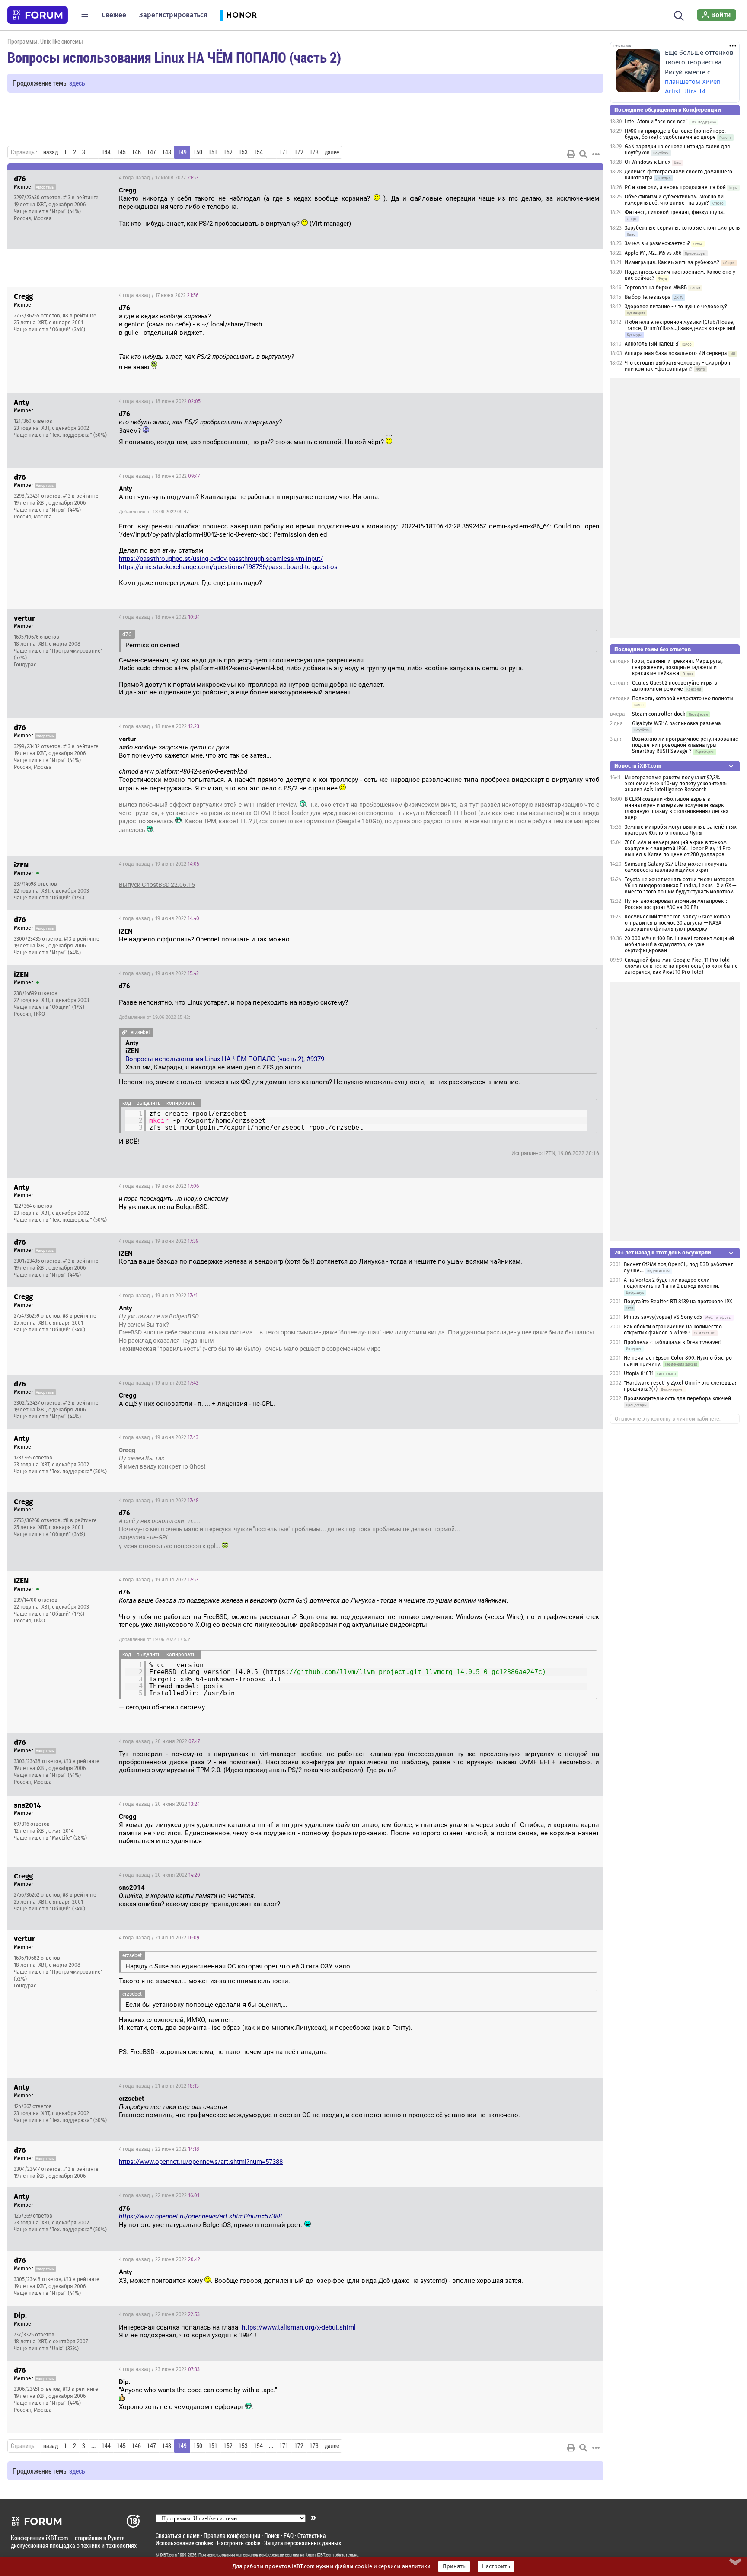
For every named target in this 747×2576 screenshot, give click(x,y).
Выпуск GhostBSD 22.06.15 (157, 885)
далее (332, 152)
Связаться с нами (178, 2536)
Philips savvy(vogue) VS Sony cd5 (663, 1317)
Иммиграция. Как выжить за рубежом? (672, 262)
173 (314, 152)
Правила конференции (232, 2536)
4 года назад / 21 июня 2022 (159, 1938)
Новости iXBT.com (638, 766)
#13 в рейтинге (81, 198)
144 (106, 152)
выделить (149, 1103)
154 (258, 152)
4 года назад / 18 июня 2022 (160, 401)
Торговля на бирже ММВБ (656, 288)
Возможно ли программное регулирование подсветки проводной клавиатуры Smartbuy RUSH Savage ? (685, 745)
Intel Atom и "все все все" (656, 122)
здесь (77, 83)
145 (121, 152)
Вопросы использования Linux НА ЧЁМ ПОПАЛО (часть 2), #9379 (225, 1059)
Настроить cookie (239, 2543)
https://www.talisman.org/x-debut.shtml (299, 2327)
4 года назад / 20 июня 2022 (159, 1741)
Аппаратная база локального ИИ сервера (676, 353)
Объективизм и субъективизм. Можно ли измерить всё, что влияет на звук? (674, 200)
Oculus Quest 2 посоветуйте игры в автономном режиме (675, 686)
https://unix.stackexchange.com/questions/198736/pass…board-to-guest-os (228, 567)
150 (198, 152)
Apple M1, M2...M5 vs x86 (653, 253)
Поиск (272, 2536)
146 (136, 152)
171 (284, 152)
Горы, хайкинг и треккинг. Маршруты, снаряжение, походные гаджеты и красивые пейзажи (677, 667)
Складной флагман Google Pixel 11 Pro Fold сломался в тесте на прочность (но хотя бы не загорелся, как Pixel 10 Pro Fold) (681, 966)
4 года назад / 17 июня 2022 (159, 178)
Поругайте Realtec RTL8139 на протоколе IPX (678, 1302)
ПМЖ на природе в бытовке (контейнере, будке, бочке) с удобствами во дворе (675, 134)
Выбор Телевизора (648, 297)
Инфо (590, 178)
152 (228, 152)
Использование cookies (184, 2543)
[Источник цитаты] (215, 316)
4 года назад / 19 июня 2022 (159, 864)
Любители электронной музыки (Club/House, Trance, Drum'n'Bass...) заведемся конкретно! (680, 325)
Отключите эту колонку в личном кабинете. (668, 1419)
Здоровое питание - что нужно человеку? (676, 307)
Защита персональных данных (303, 2543)
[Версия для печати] (571, 154)
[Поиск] (679, 15)
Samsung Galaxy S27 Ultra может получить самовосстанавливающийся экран (676, 867)
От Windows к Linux (648, 162)
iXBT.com (168, 2555)
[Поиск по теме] (583, 154)
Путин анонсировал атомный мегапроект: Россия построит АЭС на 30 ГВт (676, 904)
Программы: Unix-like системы (45, 41)
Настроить (496, 2566)
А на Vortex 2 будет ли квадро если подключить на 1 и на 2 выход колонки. (672, 1283)
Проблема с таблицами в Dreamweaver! (673, 1342)
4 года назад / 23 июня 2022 (159, 2369)
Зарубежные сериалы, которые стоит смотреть (682, 228)
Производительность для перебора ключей (677, 1398)
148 (167, 152)
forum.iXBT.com (319, 2555)
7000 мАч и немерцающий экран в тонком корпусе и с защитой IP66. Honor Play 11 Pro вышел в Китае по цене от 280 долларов (678, 848)
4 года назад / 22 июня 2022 (159, 2149)
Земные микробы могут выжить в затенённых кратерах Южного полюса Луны (681, 830)
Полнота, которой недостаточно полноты (683, 698)
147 (152, 152)
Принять (454, 2566)
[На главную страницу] (38, 15)
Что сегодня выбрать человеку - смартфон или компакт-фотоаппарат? (677, 366)
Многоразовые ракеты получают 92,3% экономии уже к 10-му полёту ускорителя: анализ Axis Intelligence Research (676, 784)
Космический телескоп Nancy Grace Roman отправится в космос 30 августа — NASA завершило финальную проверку (677, 923)
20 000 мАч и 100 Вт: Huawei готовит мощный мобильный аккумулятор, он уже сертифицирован (679, 944)
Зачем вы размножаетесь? (657, 243)
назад (51, 152)
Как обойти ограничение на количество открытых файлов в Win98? (673, 1330)
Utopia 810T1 (639, 1373)
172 (299, 152)
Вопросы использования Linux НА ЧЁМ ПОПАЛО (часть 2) (174, 57)
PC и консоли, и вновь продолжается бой (675, 187)
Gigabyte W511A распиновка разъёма (677, 723)
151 (213, 152)
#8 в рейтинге (80, 316)
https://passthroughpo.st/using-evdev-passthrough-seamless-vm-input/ (221, 559)
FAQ (289, 2536)
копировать (181, 1103)
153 (243, 152)
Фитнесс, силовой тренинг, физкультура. (675, 212)
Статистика (312, 2536)
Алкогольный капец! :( (652, 344)
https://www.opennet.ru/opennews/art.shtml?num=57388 (201, 2162)
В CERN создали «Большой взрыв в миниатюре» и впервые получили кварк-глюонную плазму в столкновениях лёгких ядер (677, 808)
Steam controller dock (659, 714)
